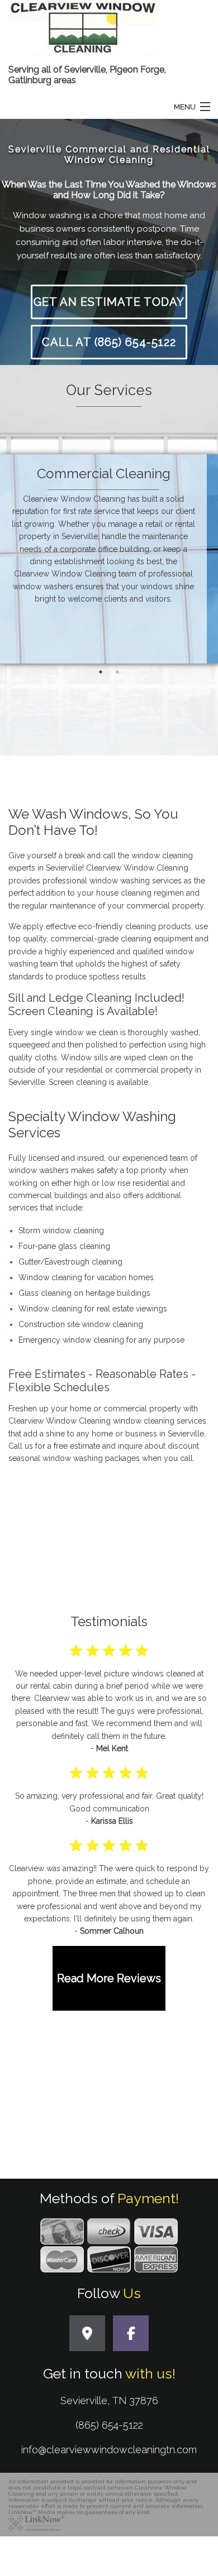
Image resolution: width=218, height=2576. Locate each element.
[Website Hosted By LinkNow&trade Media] (36, 2522)
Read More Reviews (109, 1978)
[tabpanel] (109, 566)
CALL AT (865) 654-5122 (109, 342)
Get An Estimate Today (109, 302)
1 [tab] (101, 672)
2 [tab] (117, 672)
